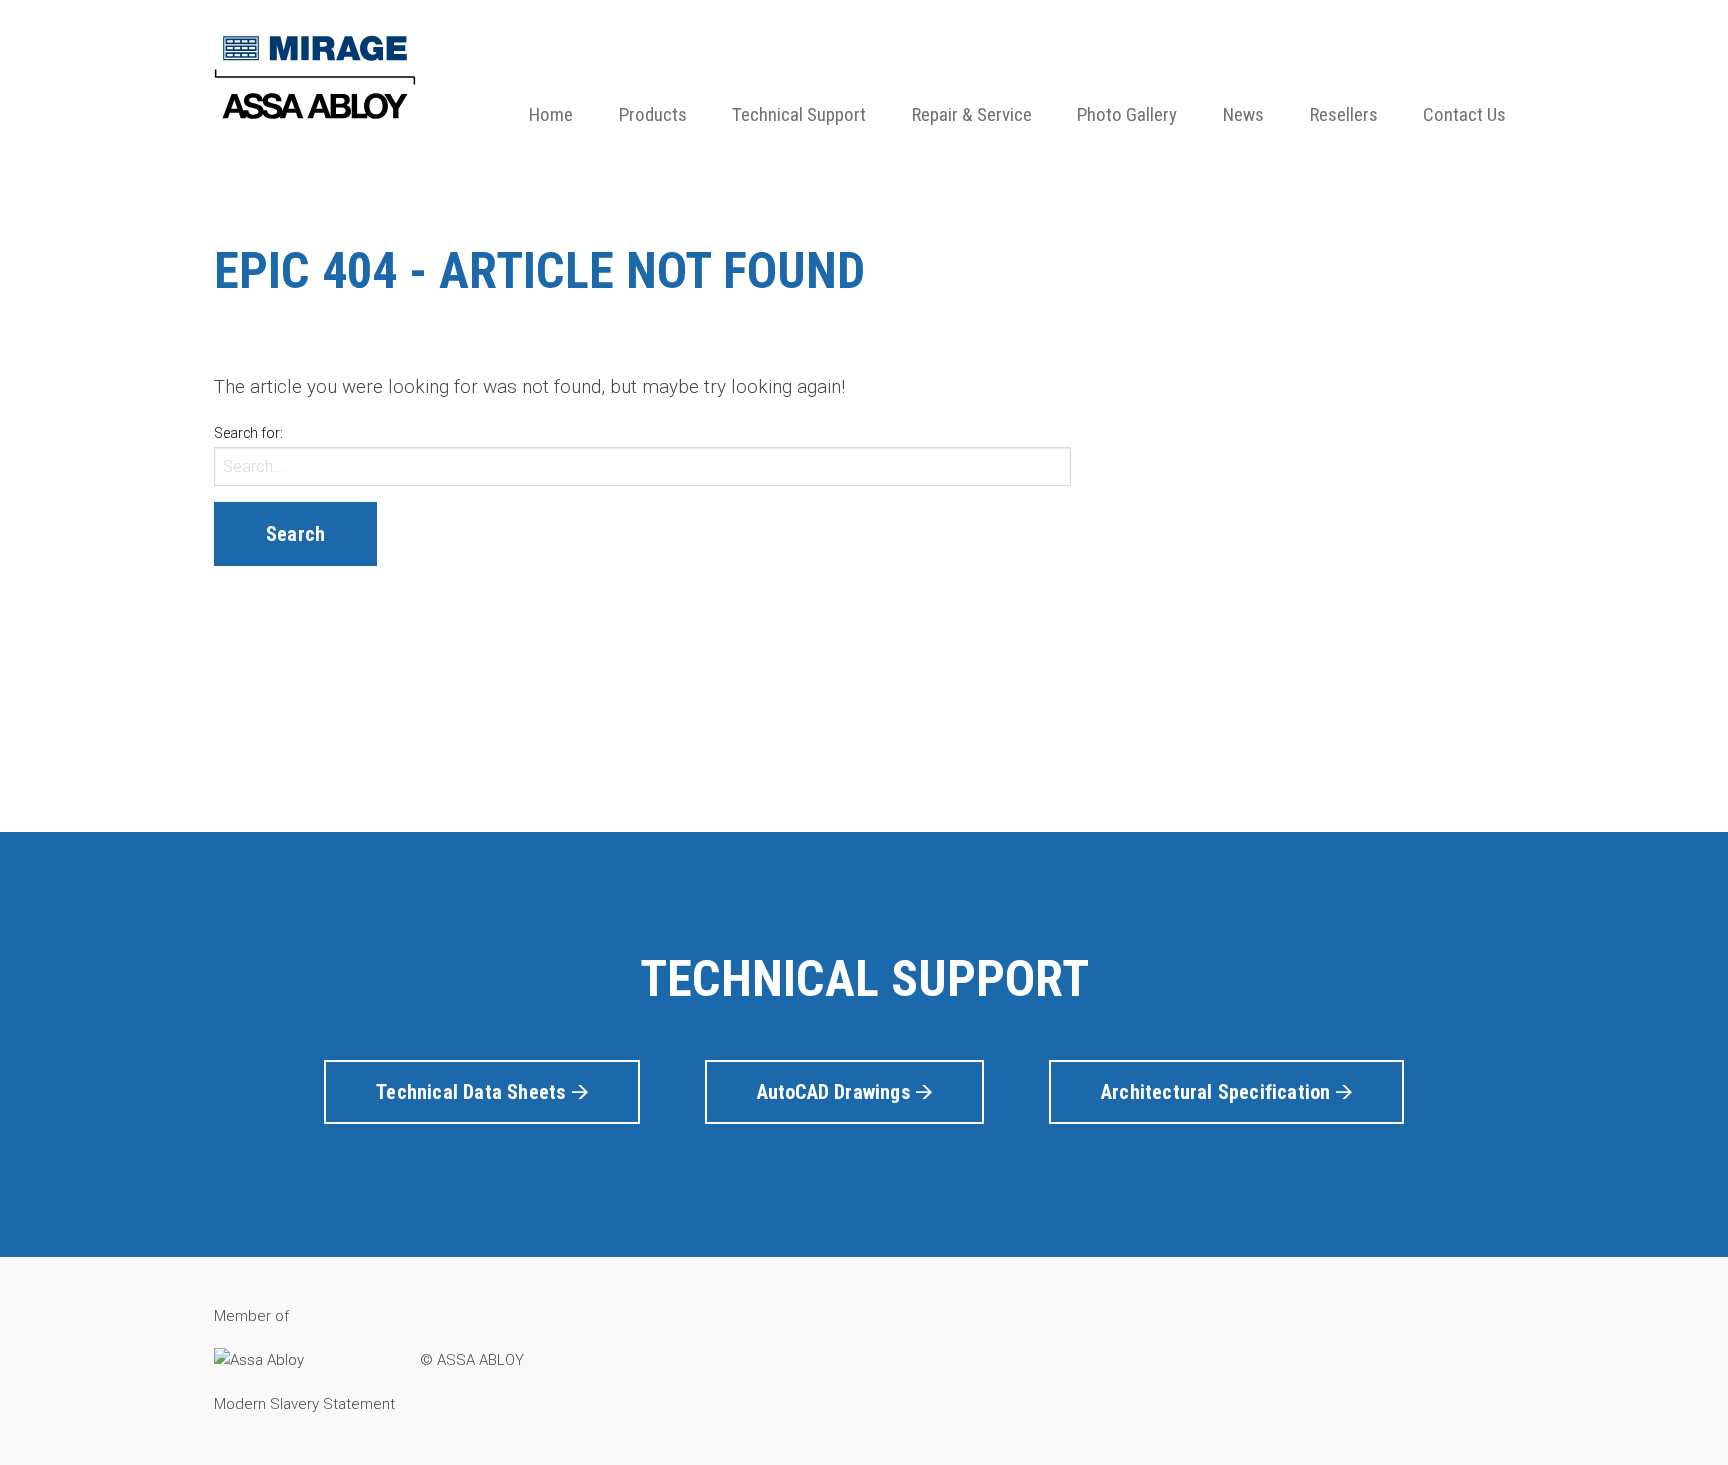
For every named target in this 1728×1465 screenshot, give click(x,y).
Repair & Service (972, 114)
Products (653, 114)
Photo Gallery (1127, 114)
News (1243, 114)
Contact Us (1464, 114)
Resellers (1344, 114)
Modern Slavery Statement (304, 1404)
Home (551, 114)
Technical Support (799, 114)
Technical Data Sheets (473, 1092)
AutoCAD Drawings (836, 1092)
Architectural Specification (1218, 1092)
